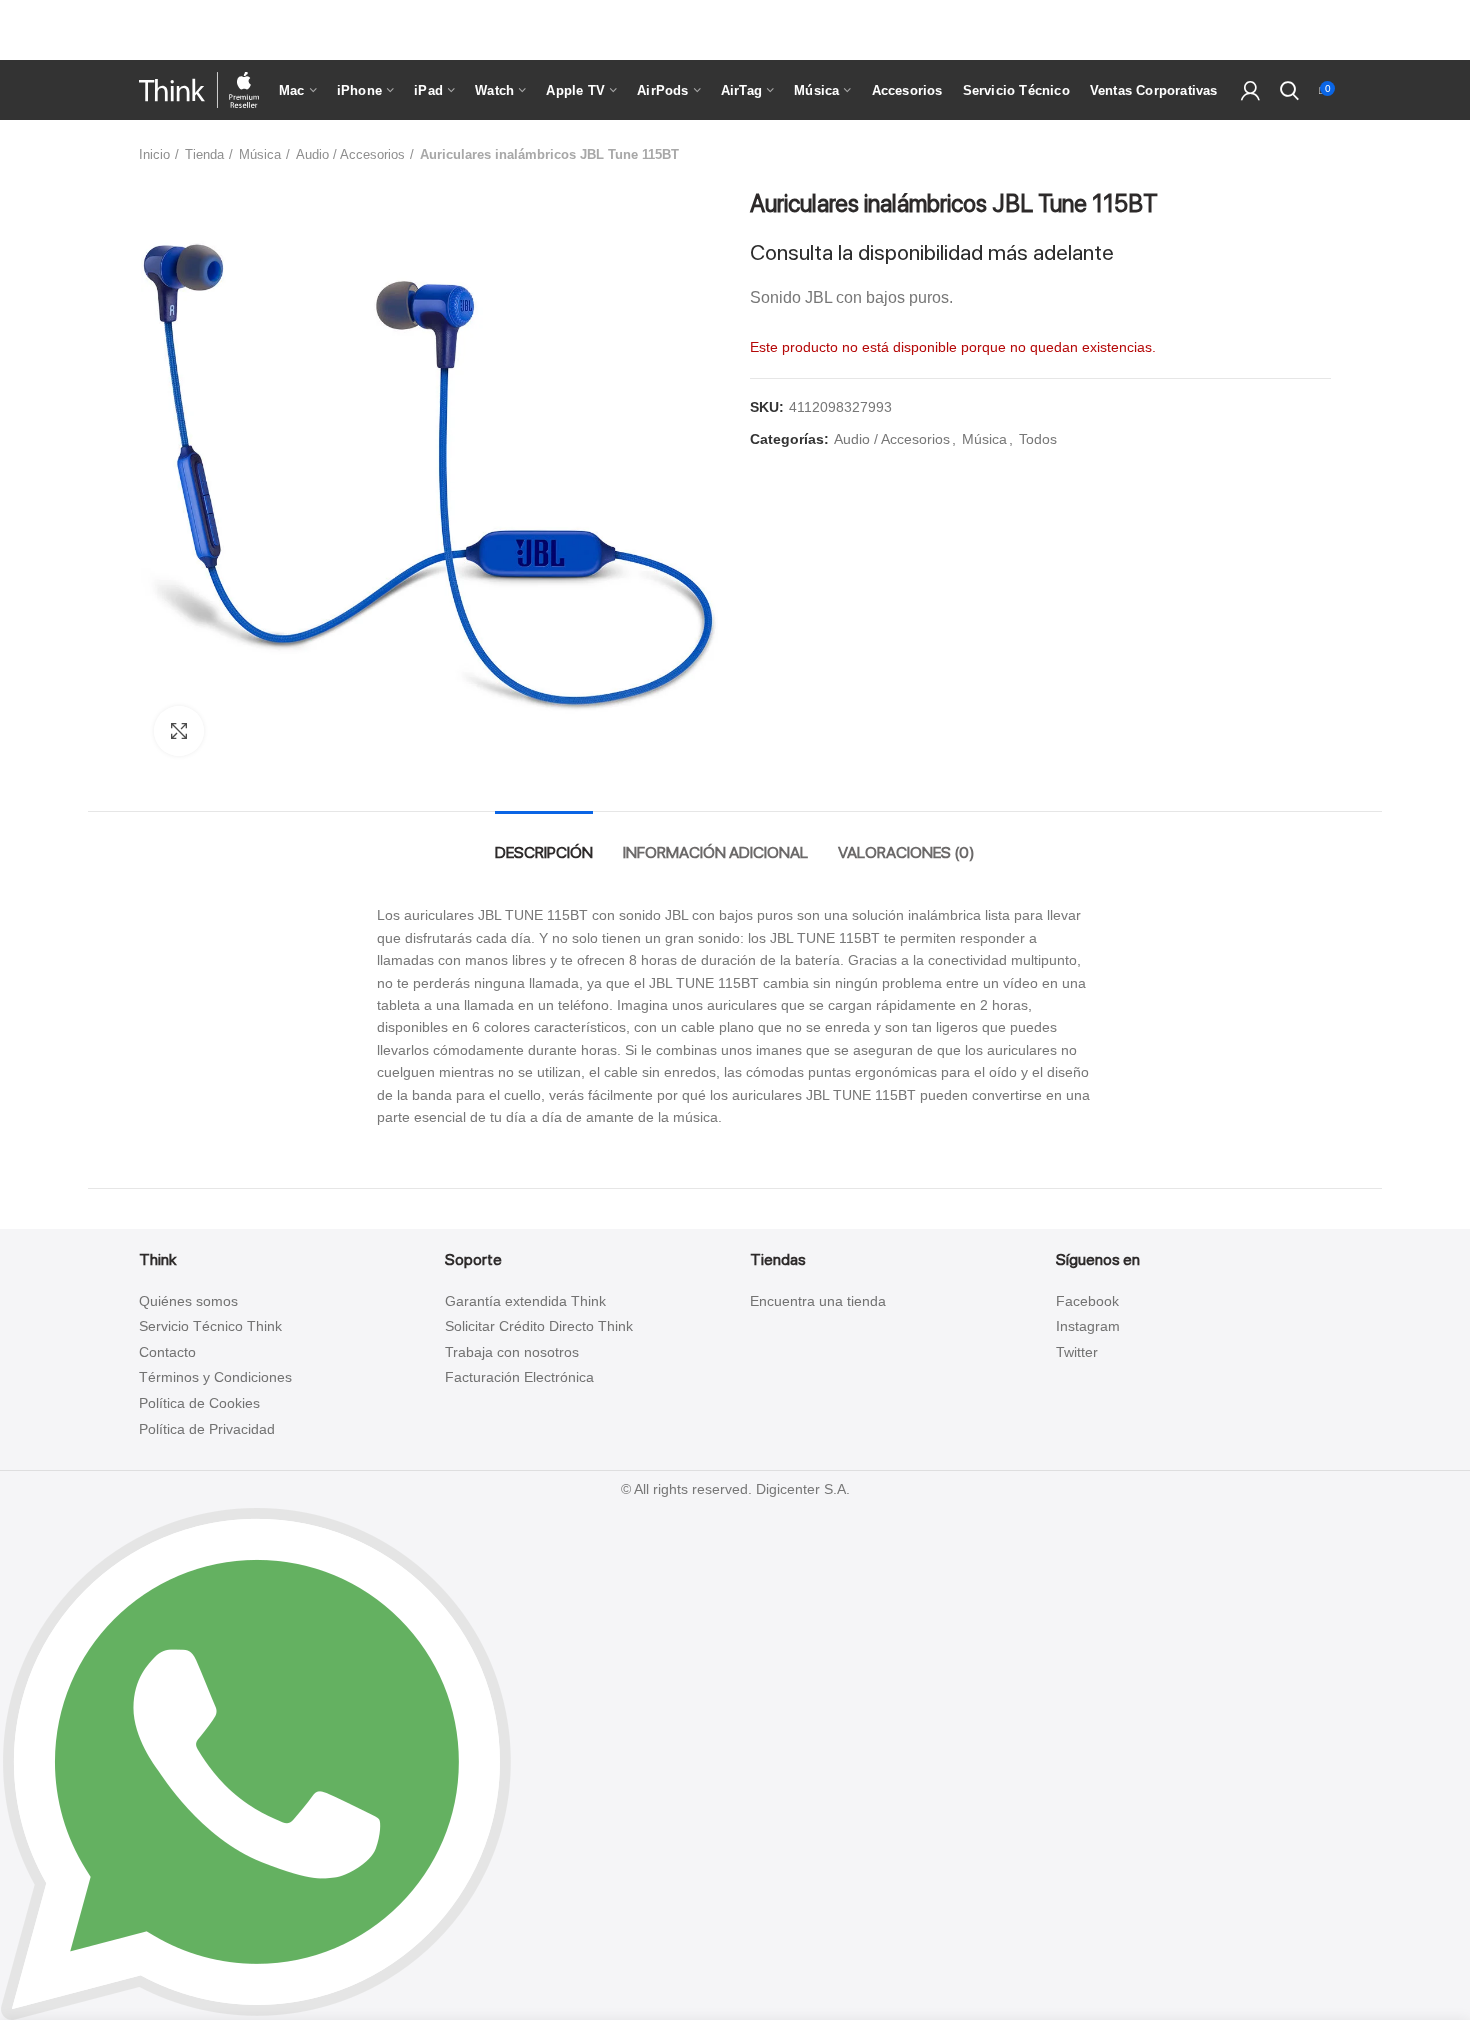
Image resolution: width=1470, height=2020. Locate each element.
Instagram (1088, 1326)
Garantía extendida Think (525, 1301)
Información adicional (715, 852)
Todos (1038, 439)
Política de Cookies (199, 1403)
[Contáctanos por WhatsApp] (256, 1763)
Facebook (1087, 1301)
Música (260, 154)
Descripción (544, 852)
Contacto (167, 1352)
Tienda (204, 154)
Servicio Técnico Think (210, 1326)
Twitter (1077, 1352)
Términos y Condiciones (215, 1377)
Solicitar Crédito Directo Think (539, 1326)
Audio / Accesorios (350, 154)
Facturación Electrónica (519, 1377)
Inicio (154, 154)
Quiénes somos (188, 1301)
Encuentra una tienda (818, 1301)
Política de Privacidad (207, 1429)
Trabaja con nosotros (512, 1352)
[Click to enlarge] (179, 731)
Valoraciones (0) (906, 852)
